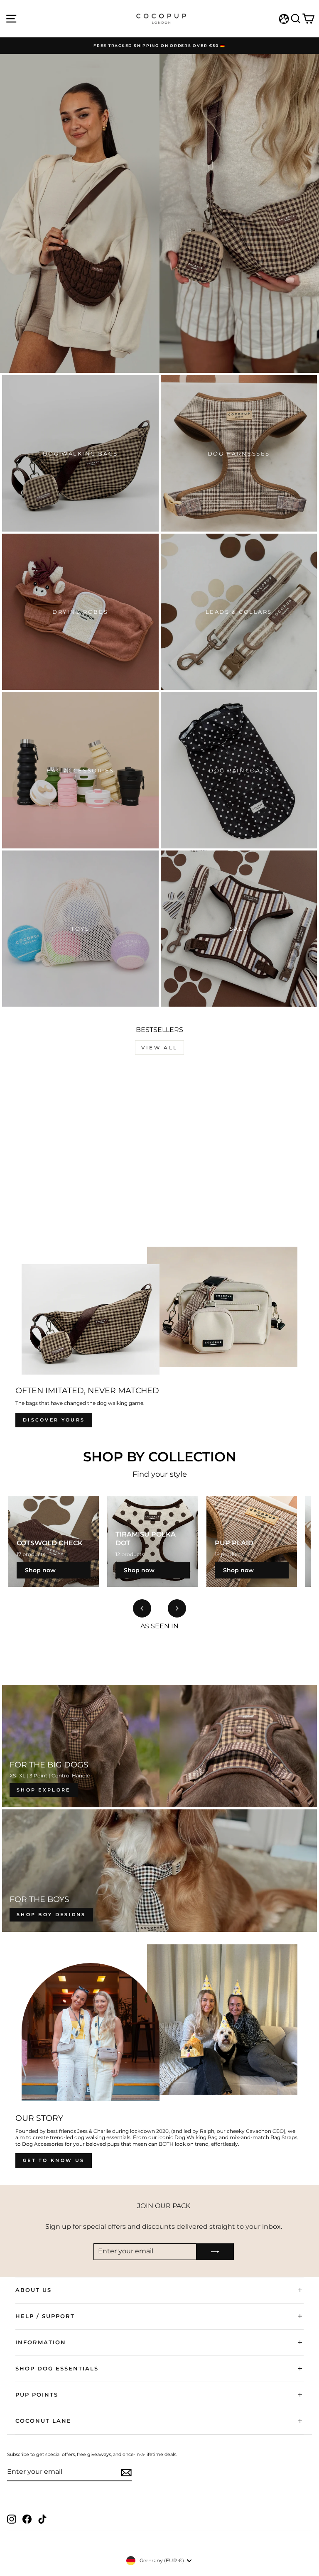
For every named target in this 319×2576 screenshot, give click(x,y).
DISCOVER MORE (159, 222)
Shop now (40, 1570)
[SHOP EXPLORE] (159, 1746)
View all (159, 1048)
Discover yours (54, 1420)
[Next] (177, 1608)
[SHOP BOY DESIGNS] (159, 1871)
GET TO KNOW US (54, 2160)
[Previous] (142, 1608)
